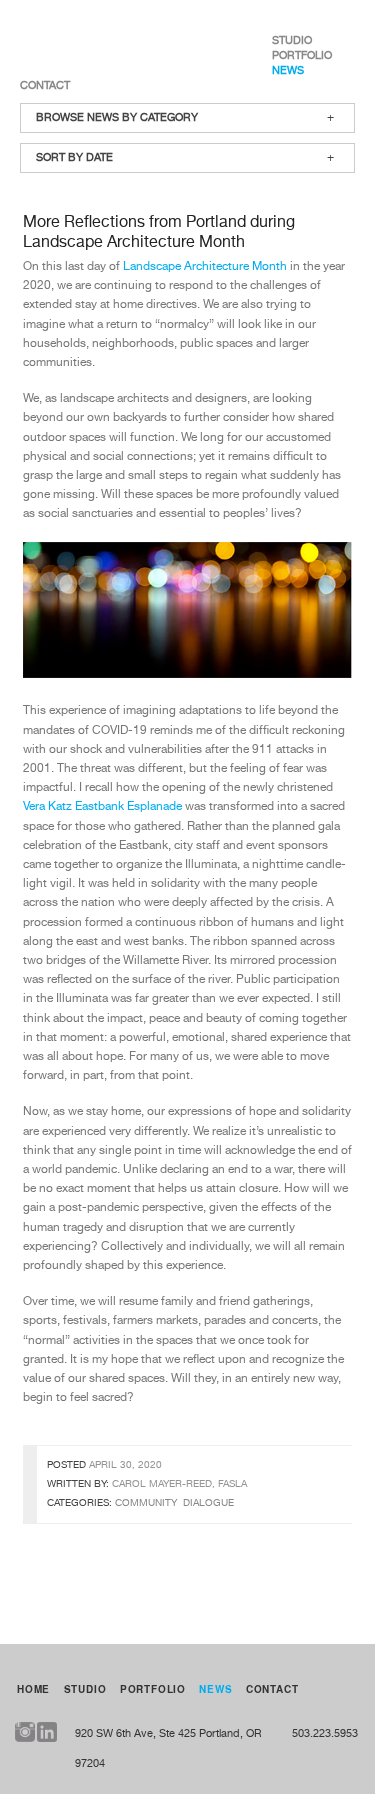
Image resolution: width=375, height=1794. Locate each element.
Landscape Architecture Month (205, 267)
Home (33, 1689)
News (288, 70)
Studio (292, 40)
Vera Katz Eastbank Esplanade (102, 807)
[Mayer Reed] (89, 40)
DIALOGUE (208, 1503)
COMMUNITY (146, 1503)
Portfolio (302, 55)
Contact (45, 85)
